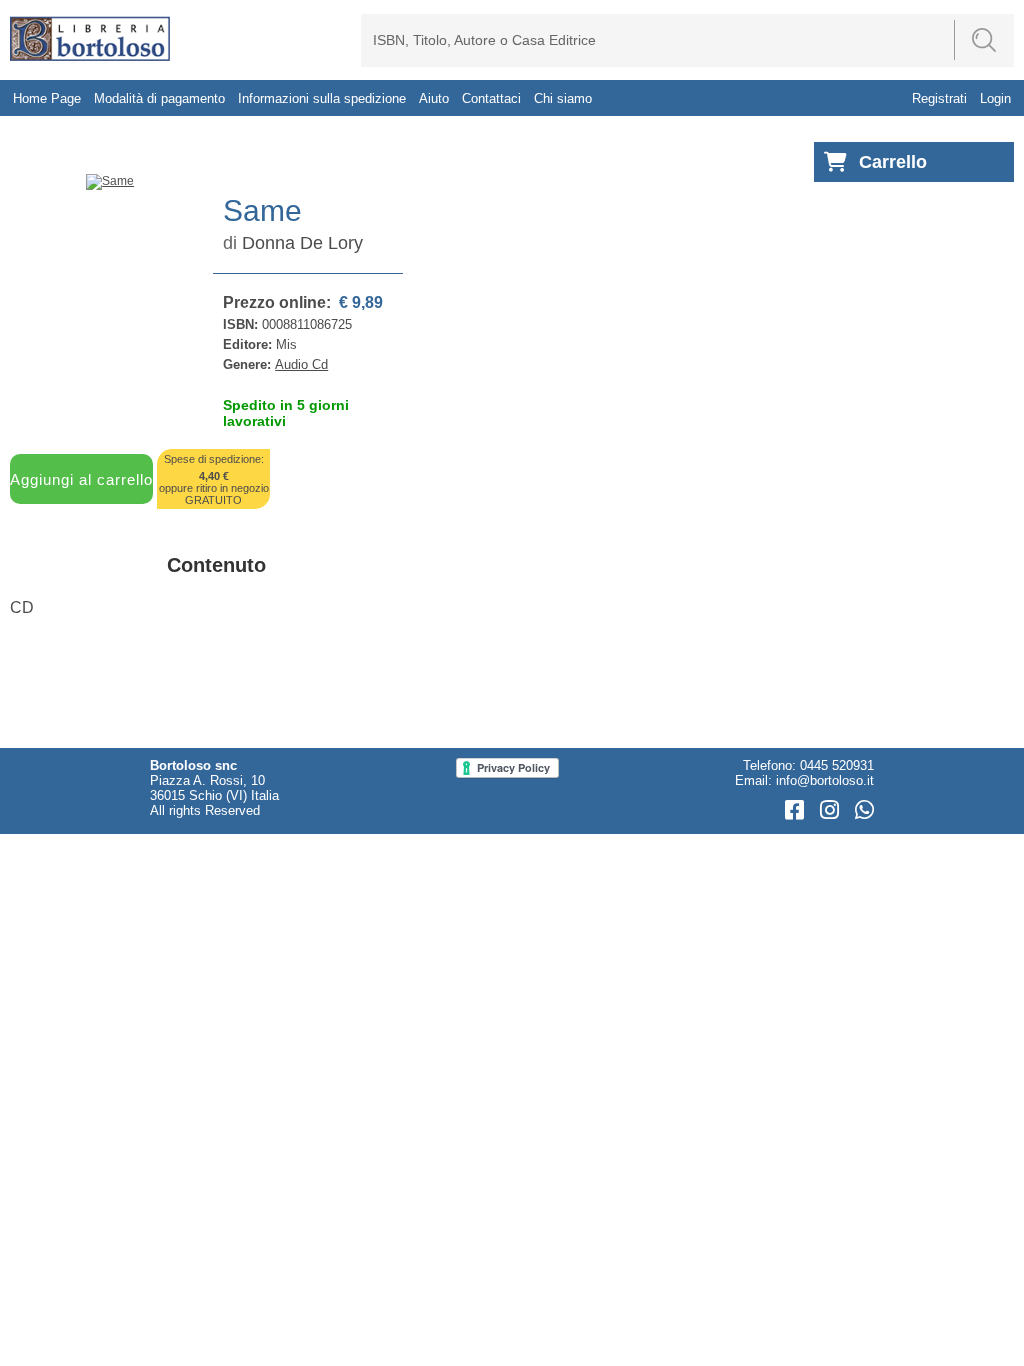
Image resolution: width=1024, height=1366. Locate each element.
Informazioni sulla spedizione (322, 98)
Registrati (939, 98)
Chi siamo (563, 98)
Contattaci (491, 98)
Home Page (47, 98)
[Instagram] (832, 810)
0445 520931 (837, 765)
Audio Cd (301, 364)
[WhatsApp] (864, 810)
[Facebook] (797, 810)
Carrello (893, 162)
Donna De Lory (302, 243)
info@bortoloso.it (825, 780)
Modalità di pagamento (159, 98)
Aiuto (434, 98)
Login (995, 98)
